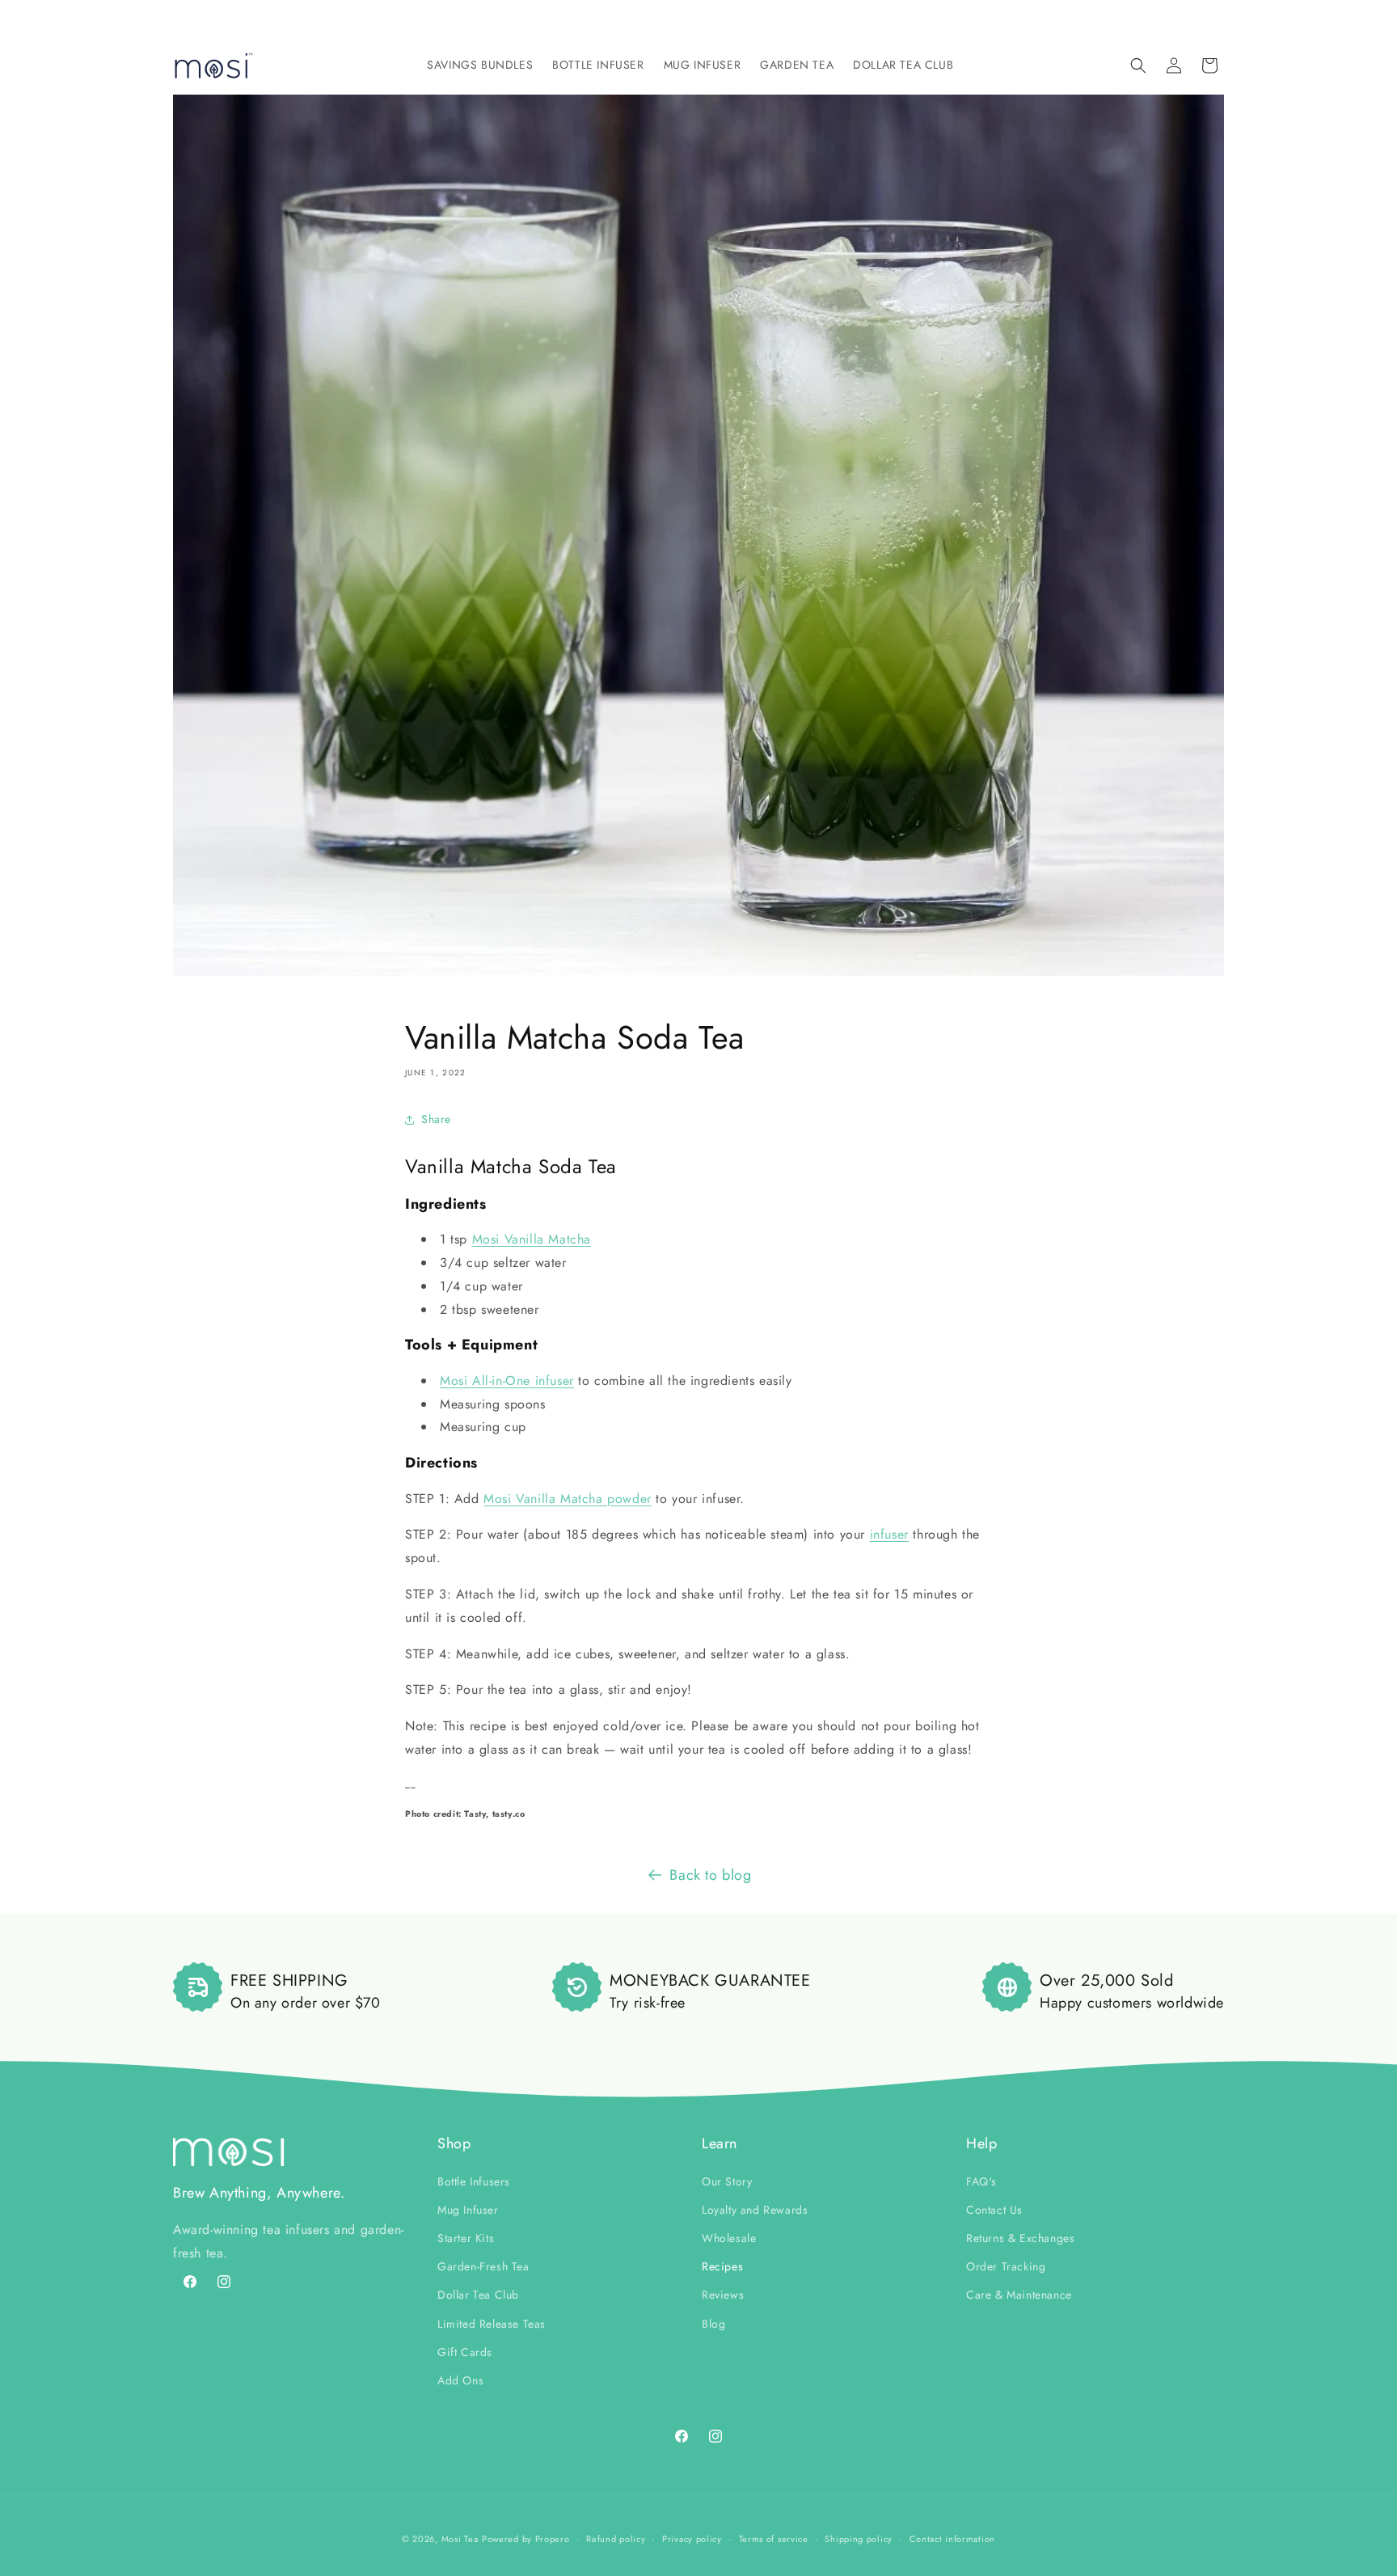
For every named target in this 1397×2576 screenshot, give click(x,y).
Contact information (952, 2538)
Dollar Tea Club (478, 2295)
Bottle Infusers (474, 2181)
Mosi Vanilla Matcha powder (568, 1499)
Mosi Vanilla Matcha (532, 1239)
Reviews (723, 2295)
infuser (889, 1534)
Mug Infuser (468, 2209)
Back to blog (710, 1875)
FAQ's (981, 2181)
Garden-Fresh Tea (483, 2266)
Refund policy (616, 2538)
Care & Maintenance (1019, 2295)
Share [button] (436, 1119)
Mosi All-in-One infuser (507, 1381)
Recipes (722, 2266)
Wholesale (729, 2237)
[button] (480, 65)
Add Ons (460, 2380)
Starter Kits (466, 2237)
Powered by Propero (526, 2539)
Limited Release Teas (492, 2323)
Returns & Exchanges (1020, 2237)
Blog (713, 2323)
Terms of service (774, 2538)
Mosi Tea (460, 2539)
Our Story (727, 2181)
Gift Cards (465, 2351)
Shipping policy (859, 2538)
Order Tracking (1006, 2266)
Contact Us (994, 2209)
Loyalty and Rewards (755, 2209)
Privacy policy (692, 2538)
